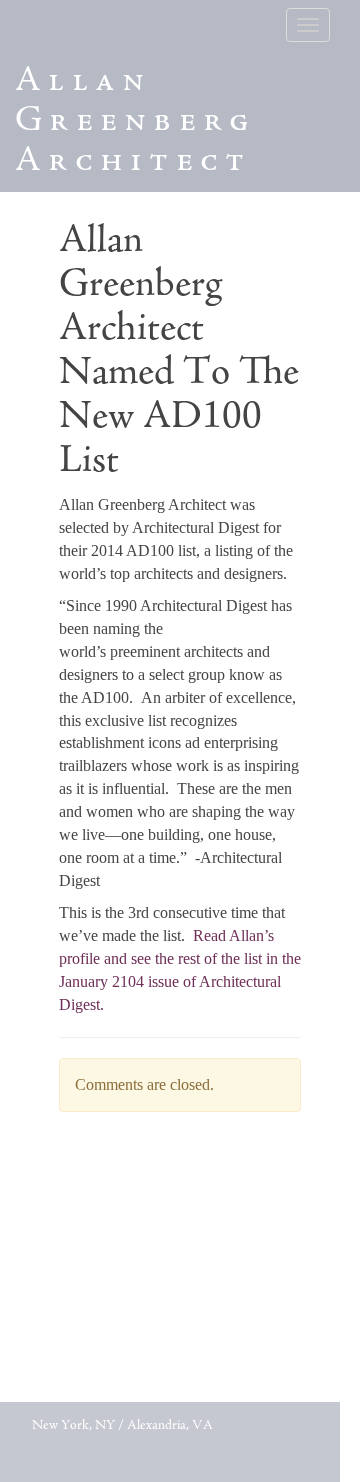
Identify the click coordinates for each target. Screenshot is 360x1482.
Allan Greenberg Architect (135, 122)
